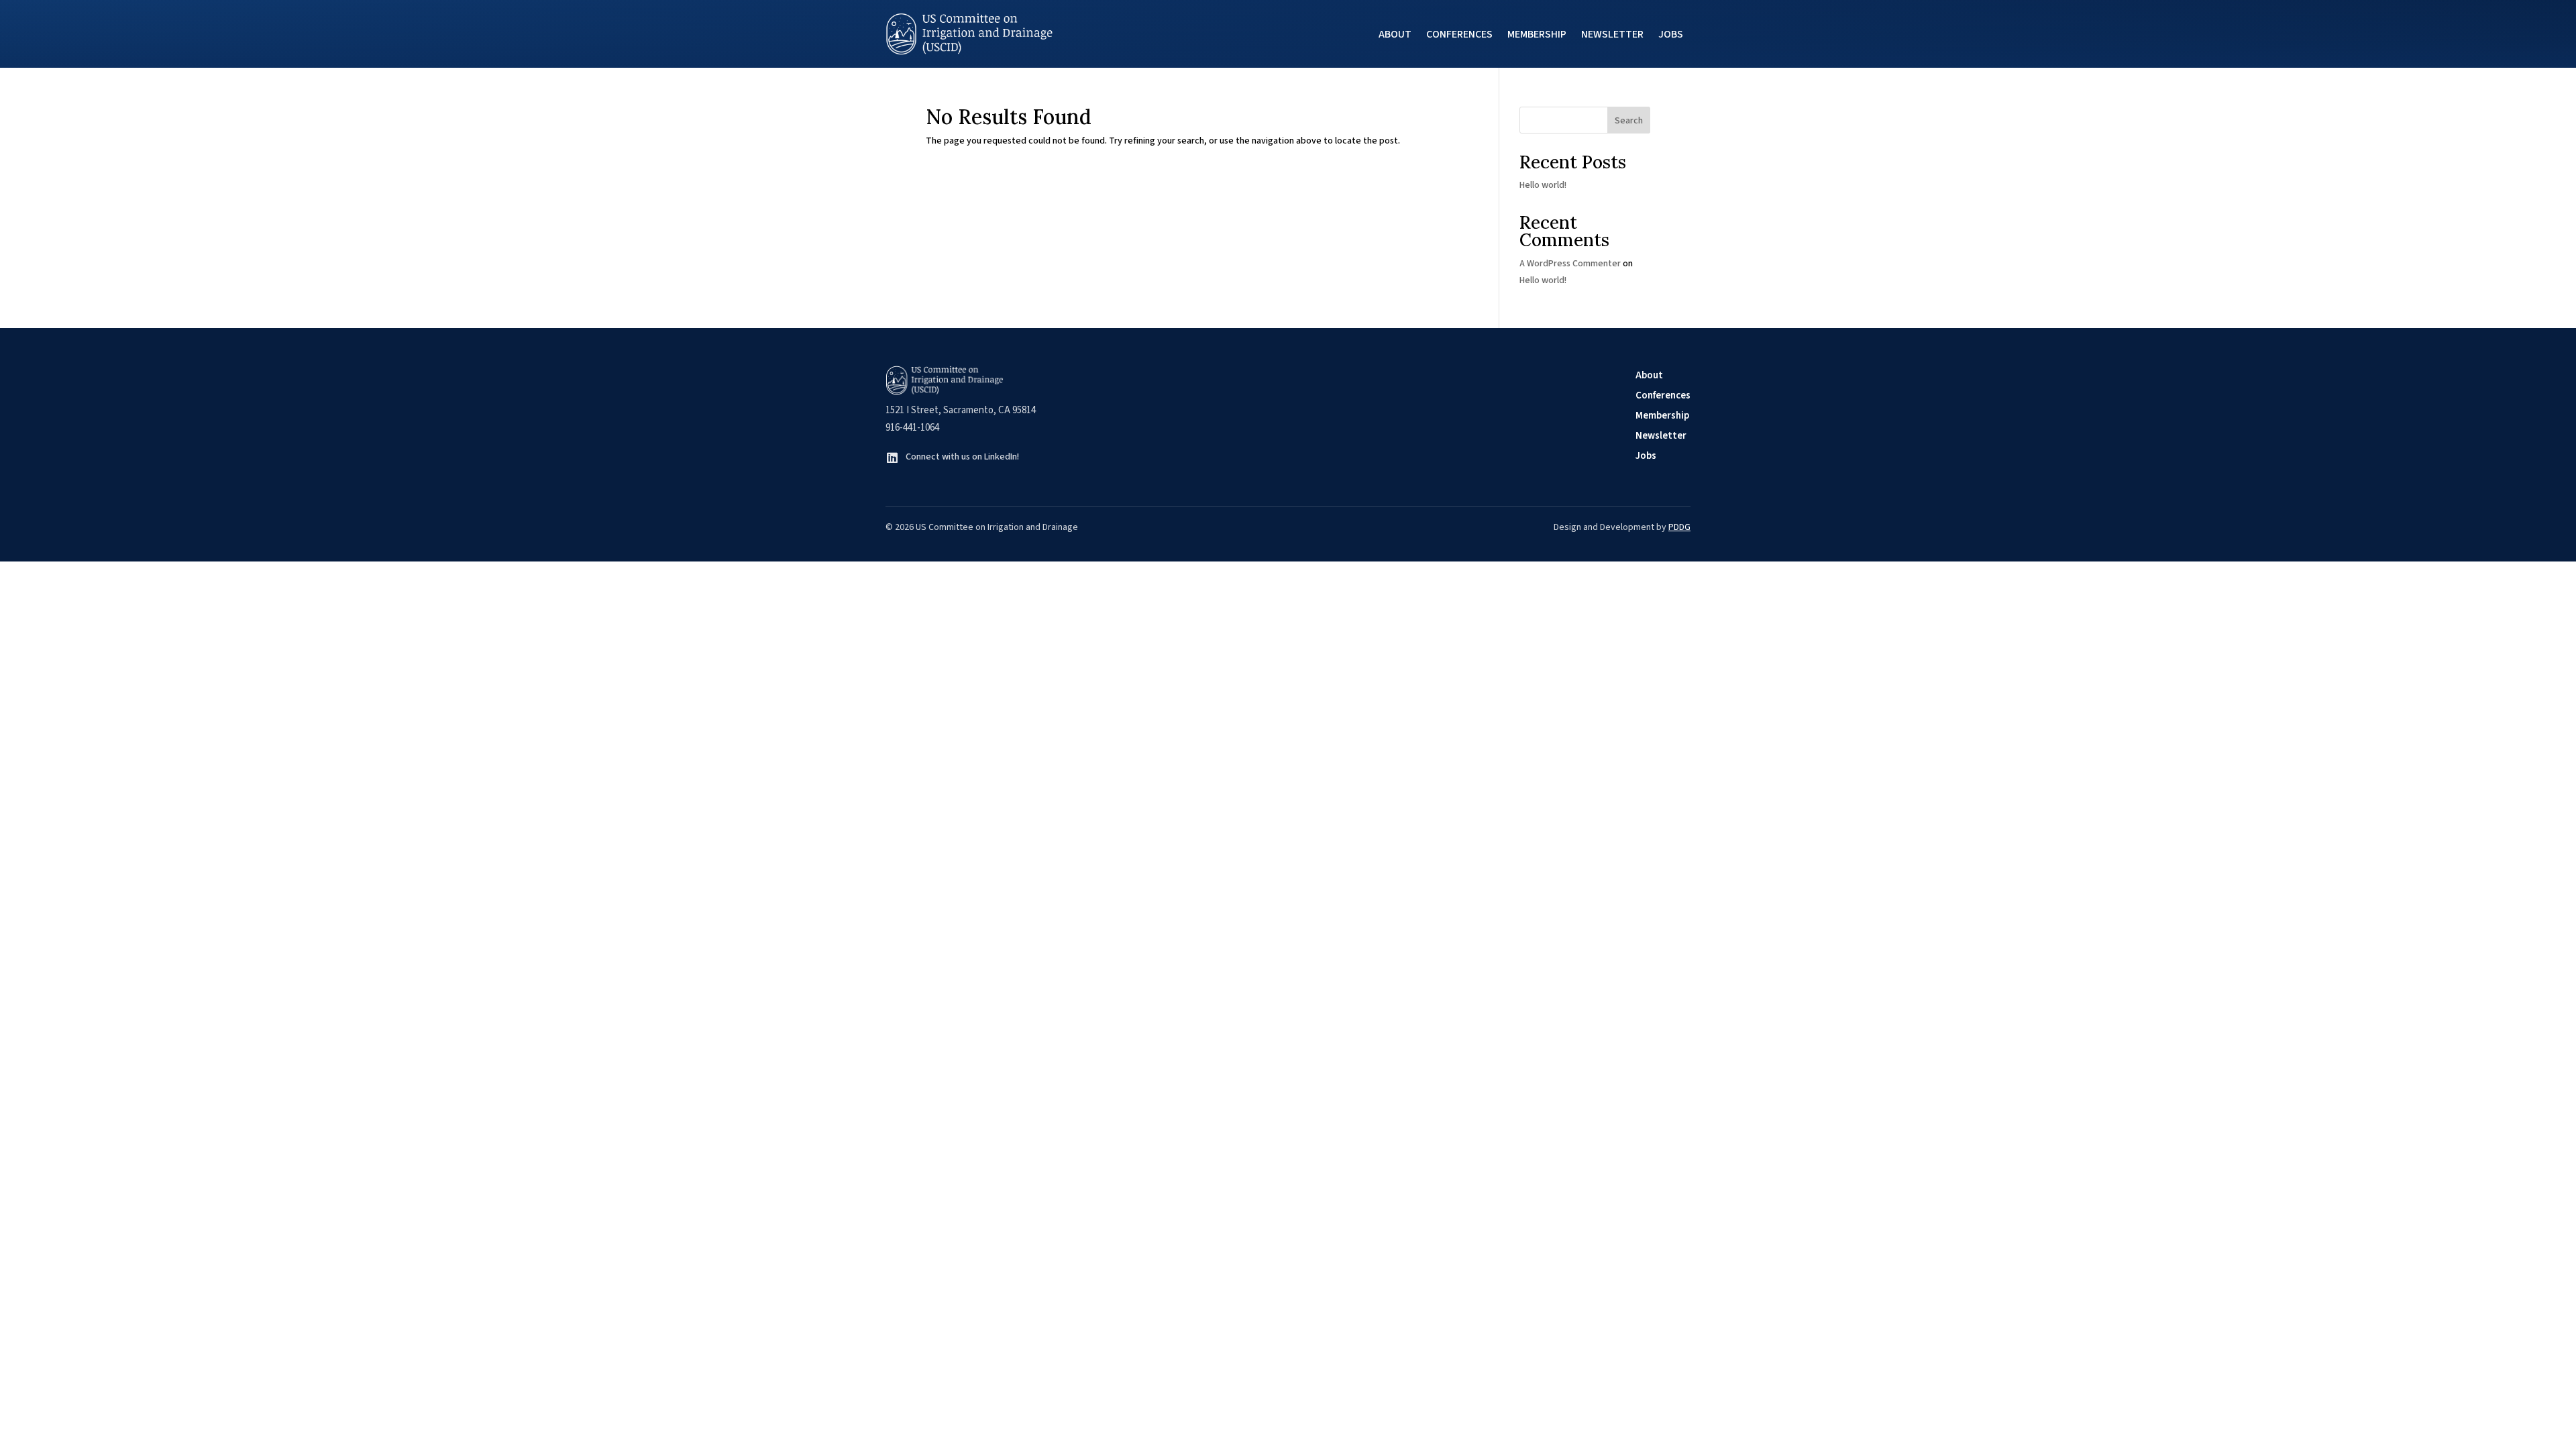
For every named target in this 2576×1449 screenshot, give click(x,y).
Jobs (1671, 34)
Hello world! (1543, 185)
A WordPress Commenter (1570, 264)
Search (1629, 121)
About (1395, 34)
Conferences (1459, 34)
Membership (1537, 34)
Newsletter (1612, 34)
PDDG (1679, 527)
